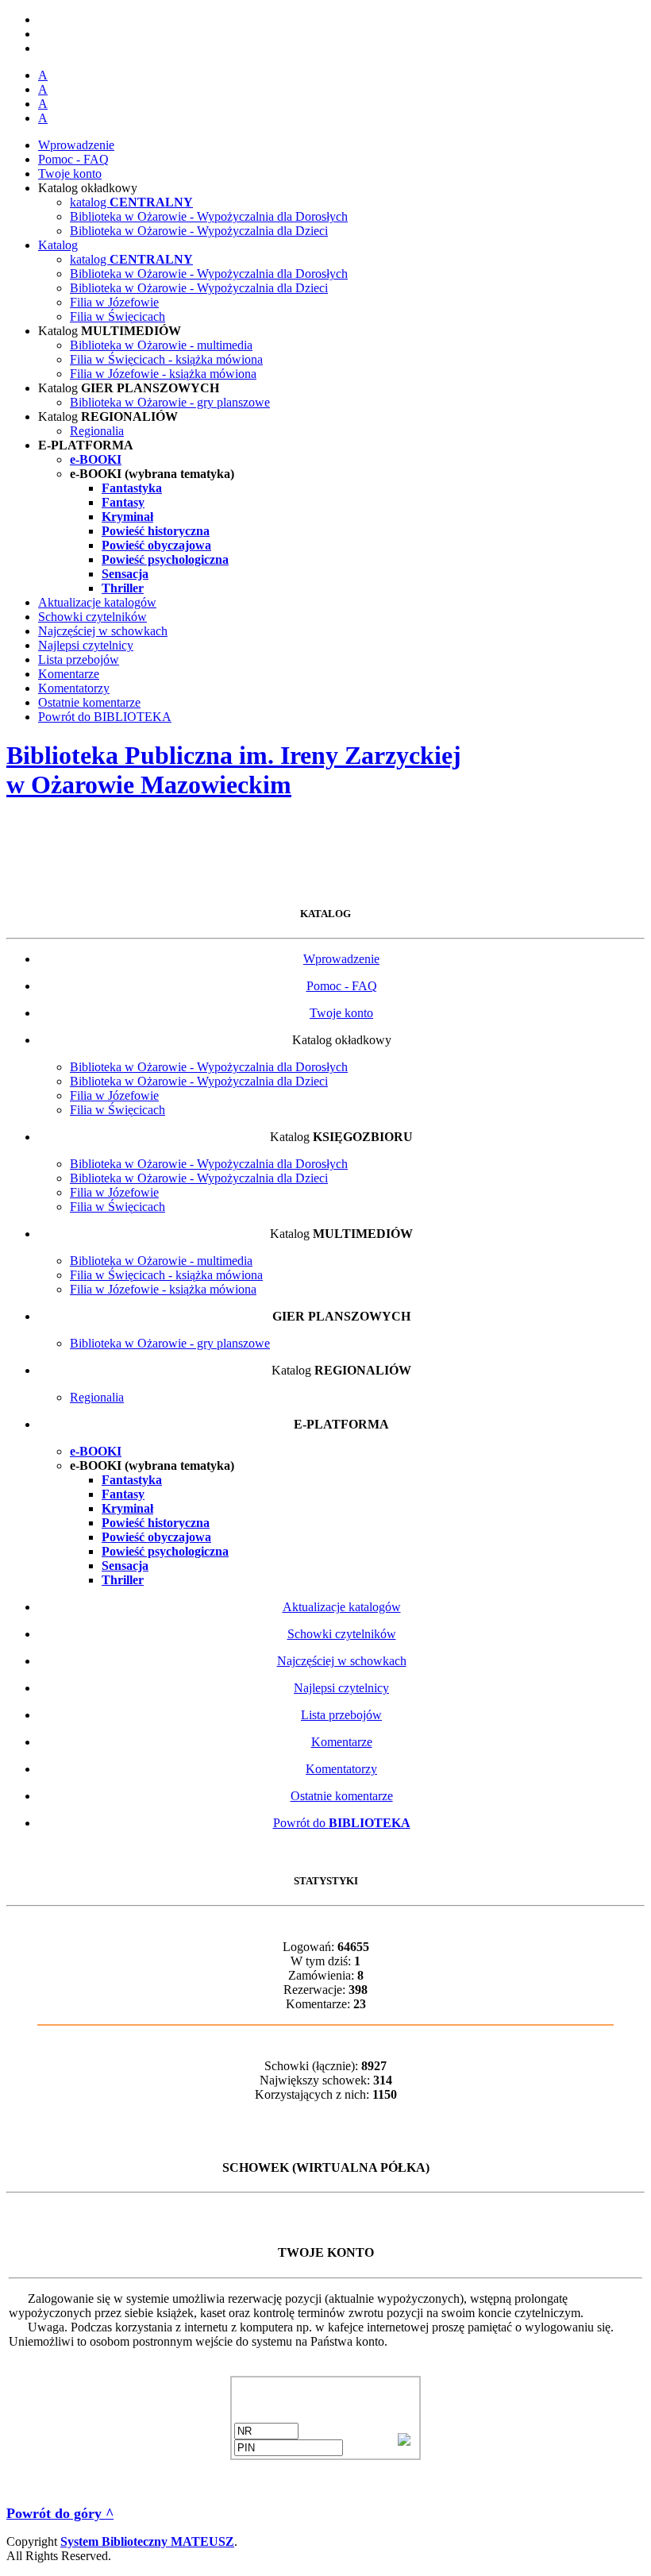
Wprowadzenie (76, 145)
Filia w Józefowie (114, 302)
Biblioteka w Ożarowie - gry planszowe (170, 402)
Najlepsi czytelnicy (86, 645)
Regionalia (97, 431)
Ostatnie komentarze (89, 702)
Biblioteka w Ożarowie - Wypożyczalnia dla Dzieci (199, 231)
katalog (131, 202)
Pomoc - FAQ (73, 159)
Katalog (58, 245)
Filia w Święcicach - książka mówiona (166, 359)
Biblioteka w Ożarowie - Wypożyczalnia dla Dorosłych (209, 216)
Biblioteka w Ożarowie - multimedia (161, 345)
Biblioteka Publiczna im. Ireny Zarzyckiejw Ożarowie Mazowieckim (234, 770)
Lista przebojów (79, 659)
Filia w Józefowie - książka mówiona (163, 374)
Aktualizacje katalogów (97, 602)
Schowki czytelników (92, 617)
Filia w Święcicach (117, 316)
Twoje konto (70, 174)
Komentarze (69, 674)
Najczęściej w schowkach (103, 631)
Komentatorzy (74, 688)
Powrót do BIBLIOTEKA (105, 717)
